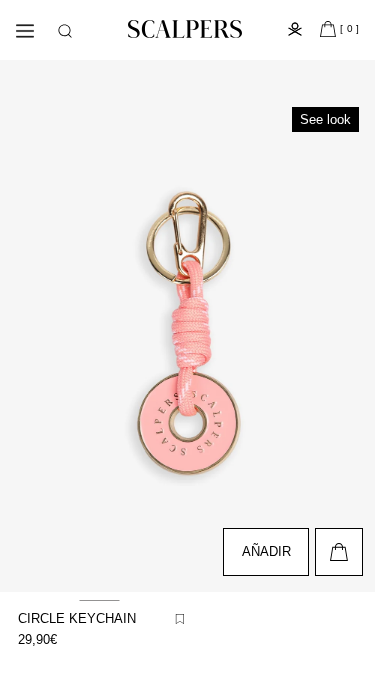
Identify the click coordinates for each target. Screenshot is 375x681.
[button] (65, 31)
